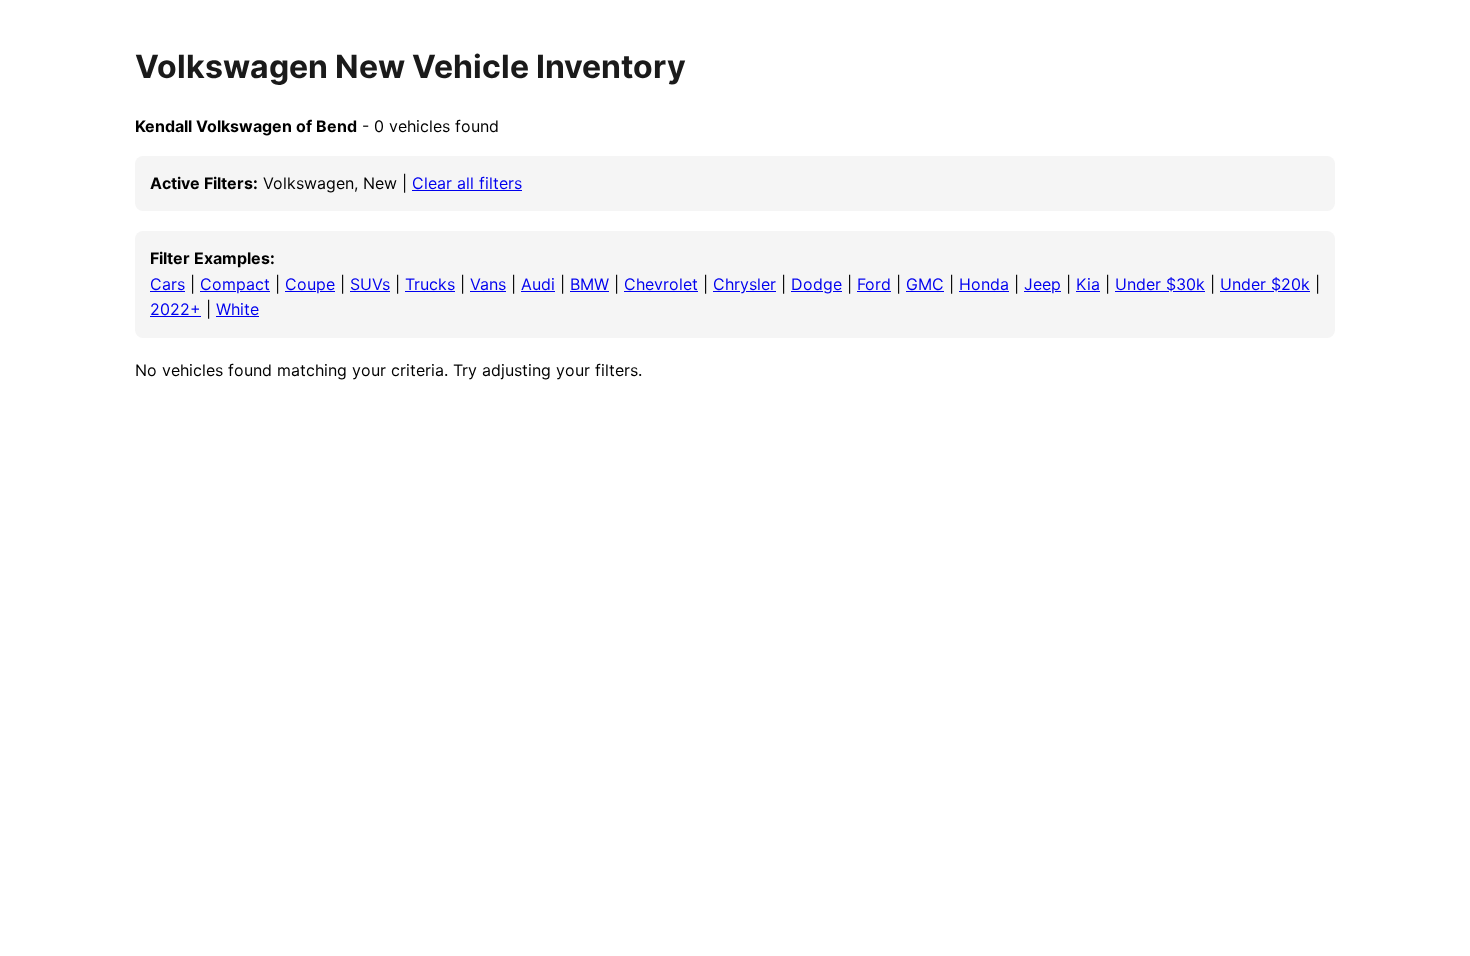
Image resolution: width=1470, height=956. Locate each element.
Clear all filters (467, 183)
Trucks (430, 284)
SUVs (370, 284)
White (237, 309)
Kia (1088, 284)
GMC (925, 284)
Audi (538, 284)
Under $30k (1160, 284)
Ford (874, 284)
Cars (167, 284)
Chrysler (744, 284)
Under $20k (1265, 284)
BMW (589, 284)
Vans (488, 284)
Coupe (310, 284)
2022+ (175, 309)
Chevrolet (661, 284)
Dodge (816, 284)
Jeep (1042, 284)
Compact (235, 284)
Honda (984, 284)
